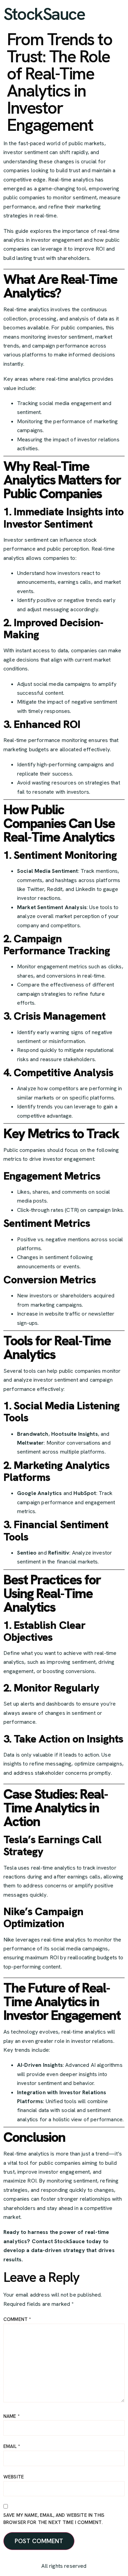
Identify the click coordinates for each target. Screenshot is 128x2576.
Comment (17, 2319)
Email (12, 2446)
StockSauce (44, 14)
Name (12, 2416)
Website (14, 2477)
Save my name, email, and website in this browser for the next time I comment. (54, 2519)
